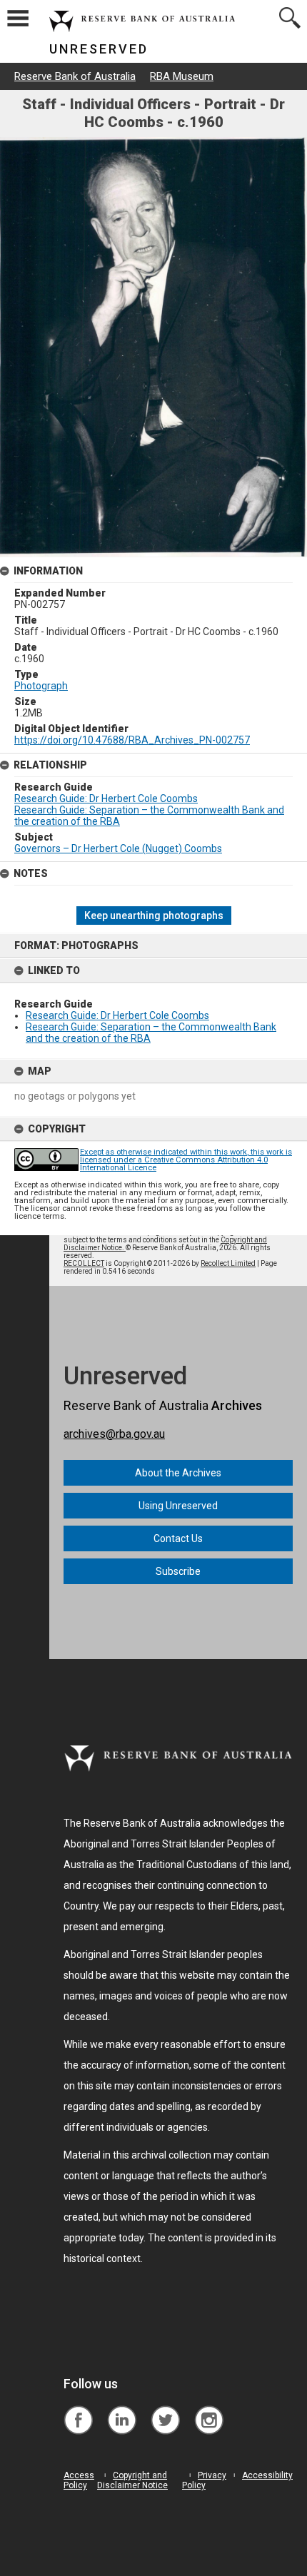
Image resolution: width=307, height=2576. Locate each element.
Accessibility (267, 2475)
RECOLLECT (84, 1263)
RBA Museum (182, 76)
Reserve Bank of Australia (75, 76)
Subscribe (178, 1571)
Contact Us (178, 1538)
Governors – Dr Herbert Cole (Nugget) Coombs (118, 848)
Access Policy (79, 2480)
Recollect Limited (228, 1263)
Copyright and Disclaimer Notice (132, 2480)
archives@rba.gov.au (114, 1434)
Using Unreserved (178, 1506)
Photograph (41, 686)
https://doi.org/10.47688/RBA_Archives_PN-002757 (132, 740)
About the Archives (178, 1473)
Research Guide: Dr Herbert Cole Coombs (117, 1015)
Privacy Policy (204, 2480)
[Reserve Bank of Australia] (78, 2409)
